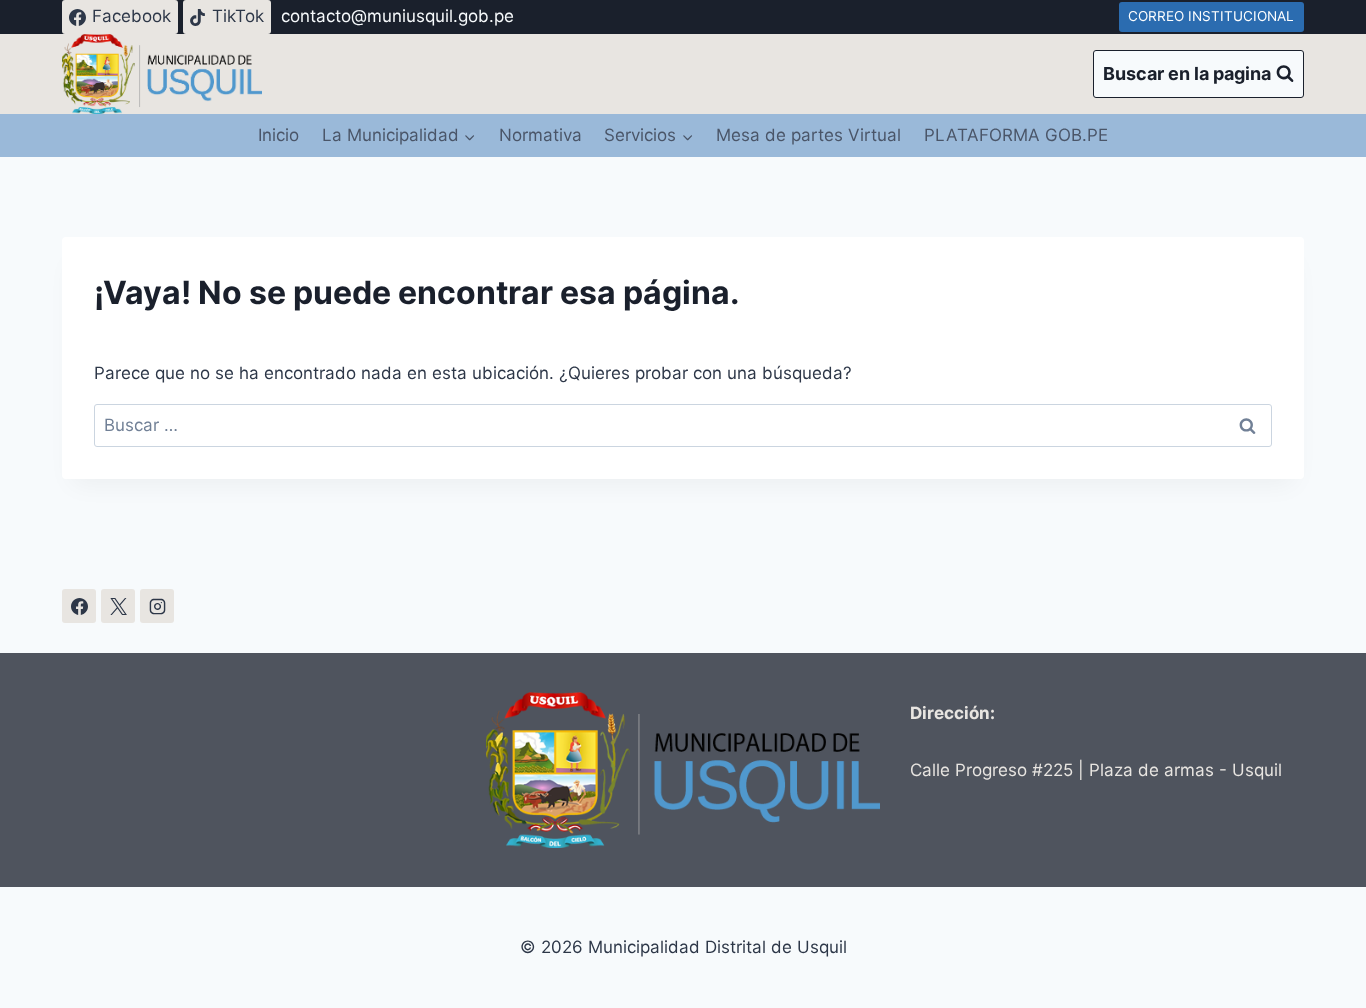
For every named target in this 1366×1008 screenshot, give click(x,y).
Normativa (540, 135)
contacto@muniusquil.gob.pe (397, 16)
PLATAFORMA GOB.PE (1016, 135)
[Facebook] (79, 606)
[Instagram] (157, 606)
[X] (118, 606)
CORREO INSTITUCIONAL (1211, 16)
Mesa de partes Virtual (808, 135)
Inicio (278, 135)
